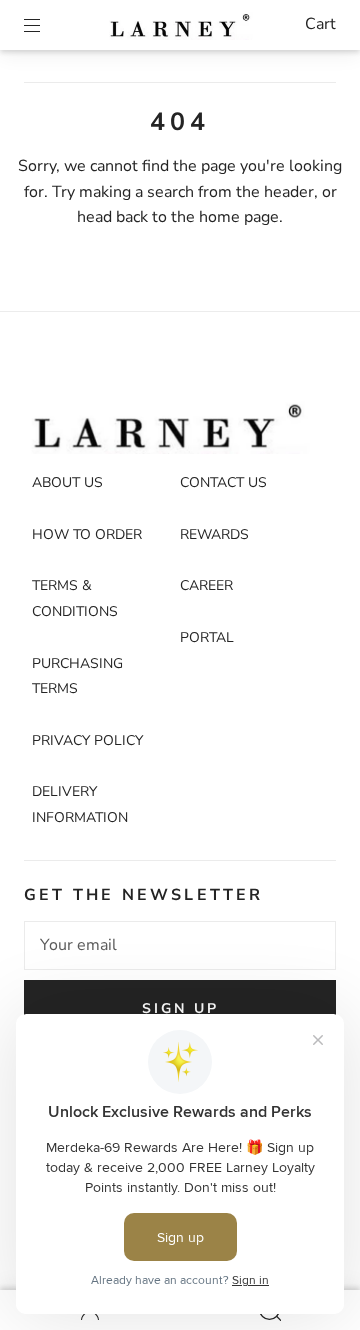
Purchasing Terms (77, 676)
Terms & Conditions (75, 598)
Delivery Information (80, 804)
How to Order (87, 534)
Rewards (214, 534)
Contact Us (223, 482)
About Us (67, 482)
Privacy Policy (87, 740)
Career (206, 585)
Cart (320, 24)
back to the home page (197, 217)
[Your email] (180, 946)
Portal (207, 637)
